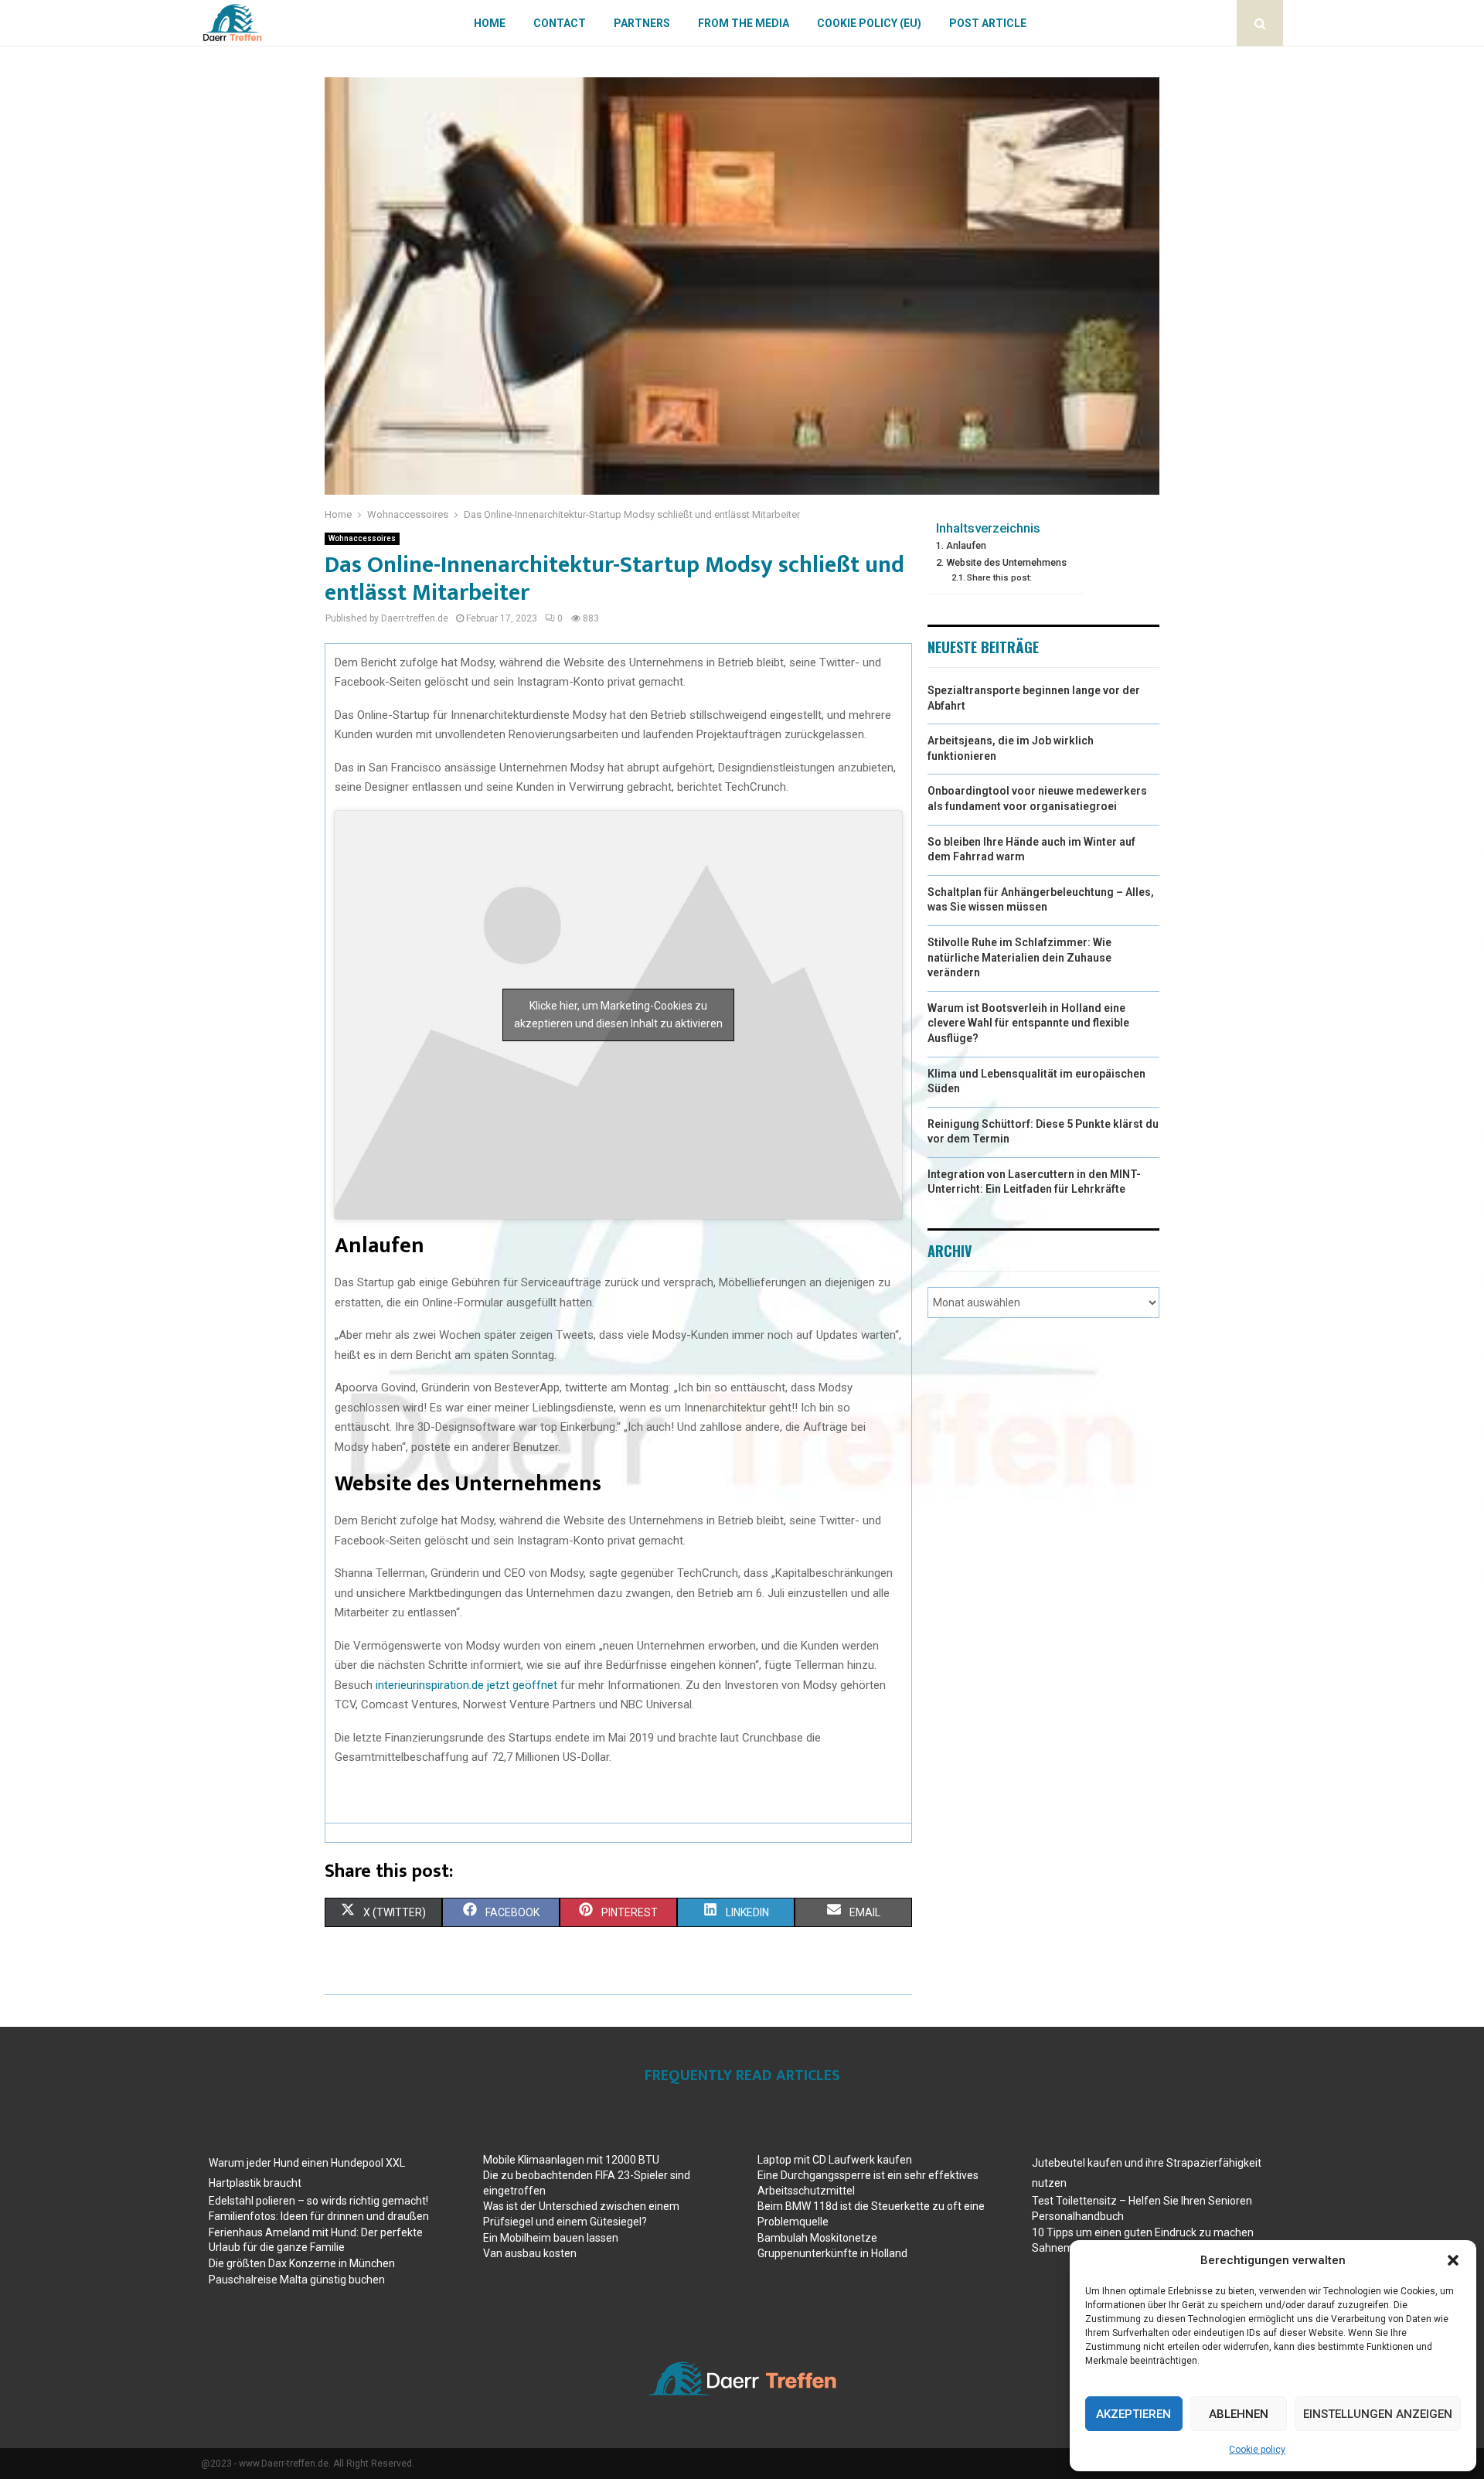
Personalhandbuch (1078, 2216)
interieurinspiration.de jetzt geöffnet (465, 1685)
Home (490, 23)
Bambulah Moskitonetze (817, 2238)
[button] (1453, 2260)
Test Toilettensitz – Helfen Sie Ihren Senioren (1142, 2201)
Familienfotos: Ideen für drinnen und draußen (319, 2216)
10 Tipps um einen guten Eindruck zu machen (1143, 2232)
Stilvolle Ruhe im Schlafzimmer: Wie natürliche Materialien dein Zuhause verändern (1019, 957)
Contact (560, 23)
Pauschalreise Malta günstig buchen (297, 2280)
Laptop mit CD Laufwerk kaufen (835, 2160)
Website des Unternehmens (1006, 562)
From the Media (744, 23)
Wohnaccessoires (362, 538)
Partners (642, 23)
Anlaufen (966, 545)
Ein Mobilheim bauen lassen (551, 2238)
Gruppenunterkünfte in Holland (832, 2253)
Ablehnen (1239, 2414)
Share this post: (999, 577)
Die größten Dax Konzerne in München (302, 2263)
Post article (988, 23)
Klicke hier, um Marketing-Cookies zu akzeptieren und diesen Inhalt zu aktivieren (618, 1015)
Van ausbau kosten (530, 2253)
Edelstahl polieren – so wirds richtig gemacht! (318, 2201)
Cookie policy (1257, 2450)
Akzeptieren (1133, 2414)
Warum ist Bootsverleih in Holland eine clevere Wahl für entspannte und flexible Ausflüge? (1028, 1023)
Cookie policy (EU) (869, 23)
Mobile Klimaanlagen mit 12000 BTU (571, 2160)
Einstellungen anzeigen (1378, 2414)
